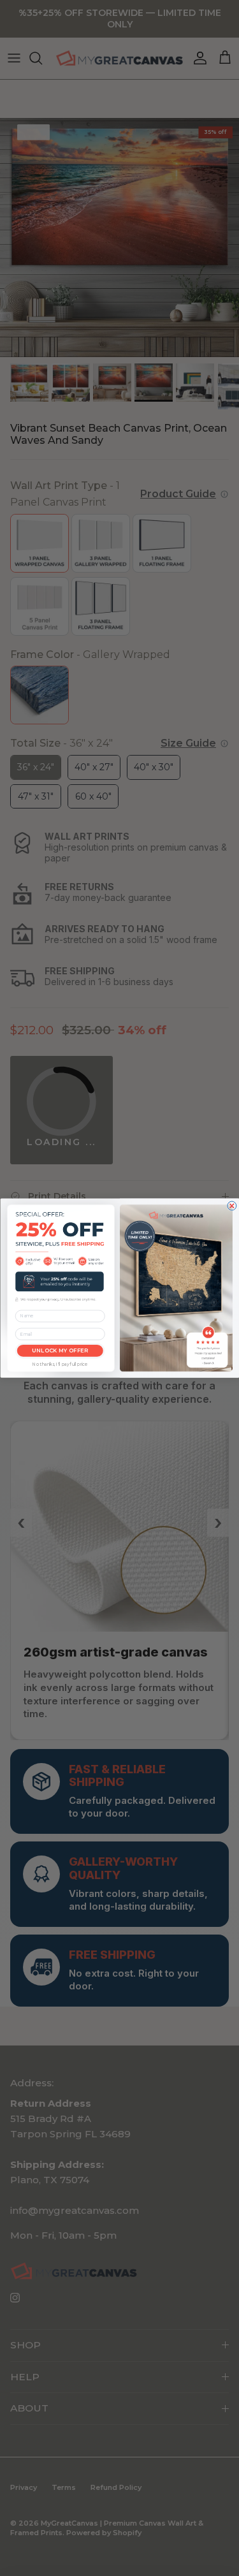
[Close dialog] (231, 1206)
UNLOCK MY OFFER (60, 1350)
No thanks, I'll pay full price (60, 1365)
